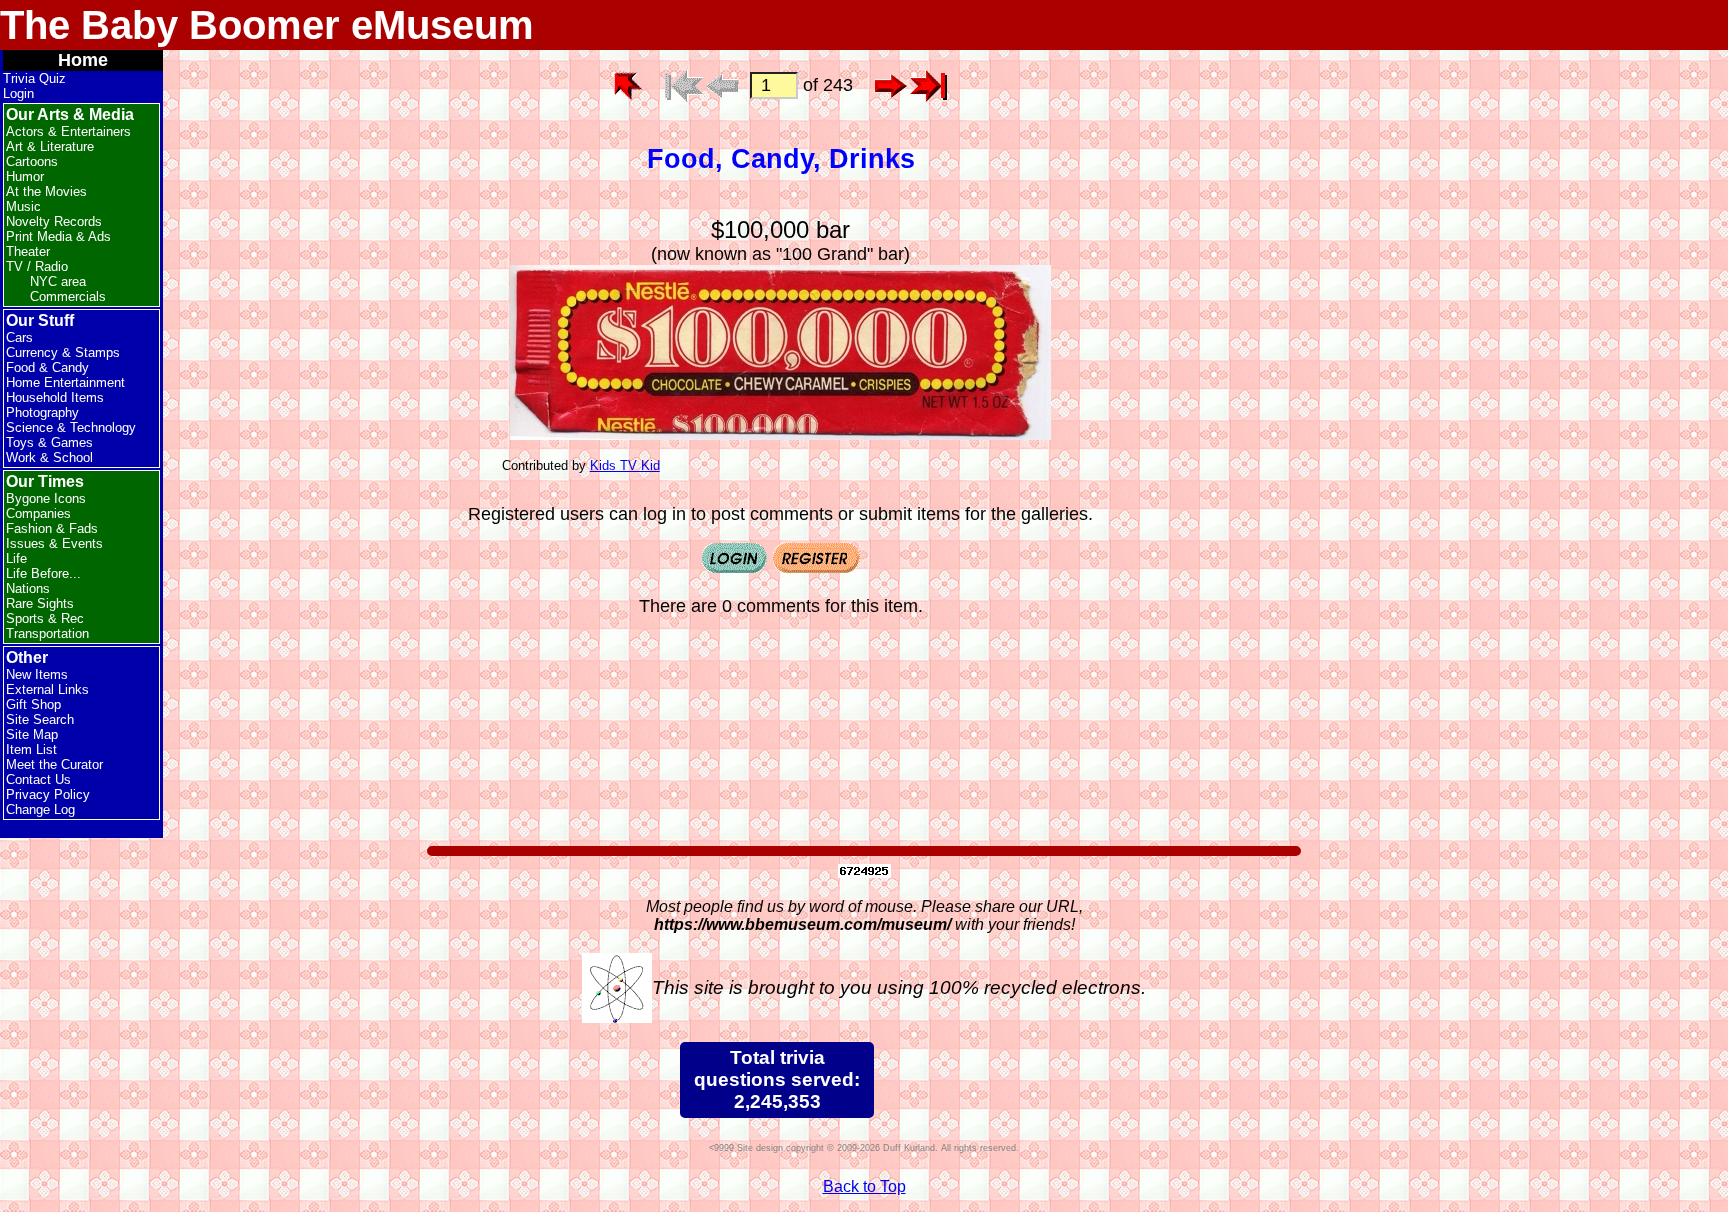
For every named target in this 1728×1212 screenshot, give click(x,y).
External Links (47, 689)
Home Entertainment (65, 382)
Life (16, 558)
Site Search (40, 719)
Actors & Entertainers (68, 131)
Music (23, 206)
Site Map (32, 734)
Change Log (40, 809)
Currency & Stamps (63, 352)
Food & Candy (47, 367)
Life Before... (43, 573)
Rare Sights (40, 603)
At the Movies (46, 191)
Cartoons (32, 161)
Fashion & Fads (52, 528)
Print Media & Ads (58, 236)
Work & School (49, 457)
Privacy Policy (48, 794)
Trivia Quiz (34, 78)
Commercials (68, 296)
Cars (19, 337)
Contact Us (38, 779)
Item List (31, 749)
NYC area (58, 281)
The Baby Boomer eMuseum (267, 25)
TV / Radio (37, 266)
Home (83, 60)
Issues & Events (54, 543)
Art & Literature (50, 146)
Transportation (47, 633)
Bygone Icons (46, 498)
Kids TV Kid (625, 465)
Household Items (55, 397)
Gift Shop (33, 704)
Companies (38, 513)
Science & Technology (71, 427)
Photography (42, 412)
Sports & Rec (45, 618)
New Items (37, 674)
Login (18, 93)
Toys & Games (49, 442)
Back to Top (864, 1186)
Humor (25, 176)
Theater (28, 251)
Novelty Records (54, 221)
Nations (28, 588)
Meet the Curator (54, 764)
